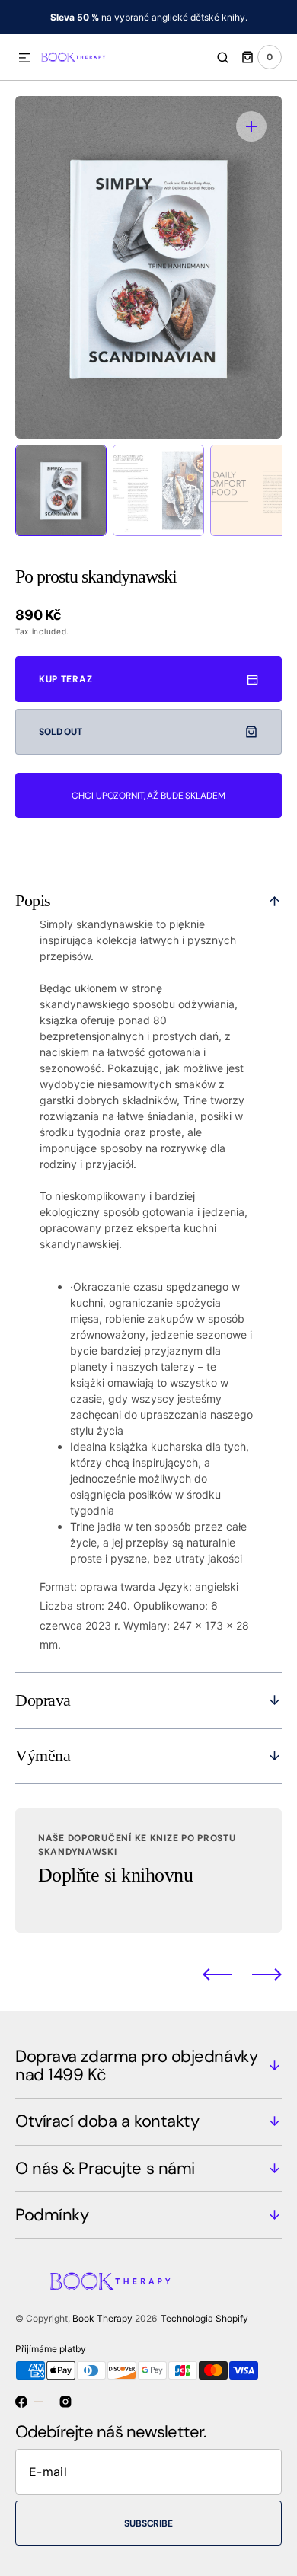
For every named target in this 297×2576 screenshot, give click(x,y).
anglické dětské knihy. (200, 17)
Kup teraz (65, 679)
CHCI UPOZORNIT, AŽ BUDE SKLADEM (148, 796)
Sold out (61, 732)
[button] (24, 59)
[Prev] (217, 1974)
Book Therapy (102, 2318)
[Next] (267, 1974)
